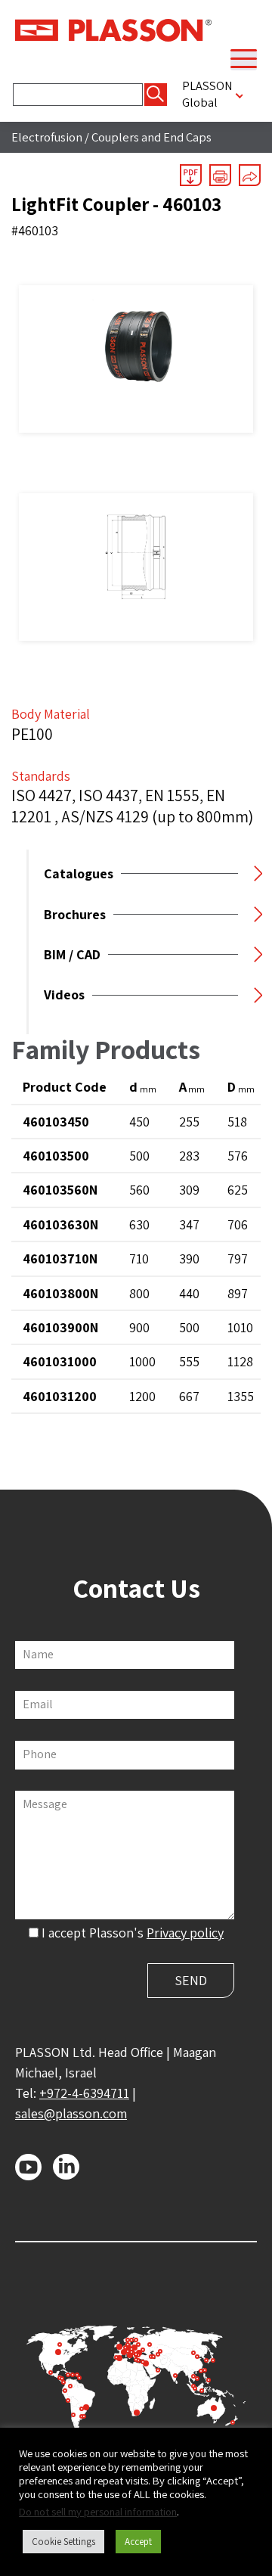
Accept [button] (138, 2542)
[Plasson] (113, 29)
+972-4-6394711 (84, 2093)
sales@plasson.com (71, 2113)
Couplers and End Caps (151, 137)
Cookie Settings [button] (63, 2542)
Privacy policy (185, 1933)
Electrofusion (47, 137)
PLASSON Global (207, 94)
